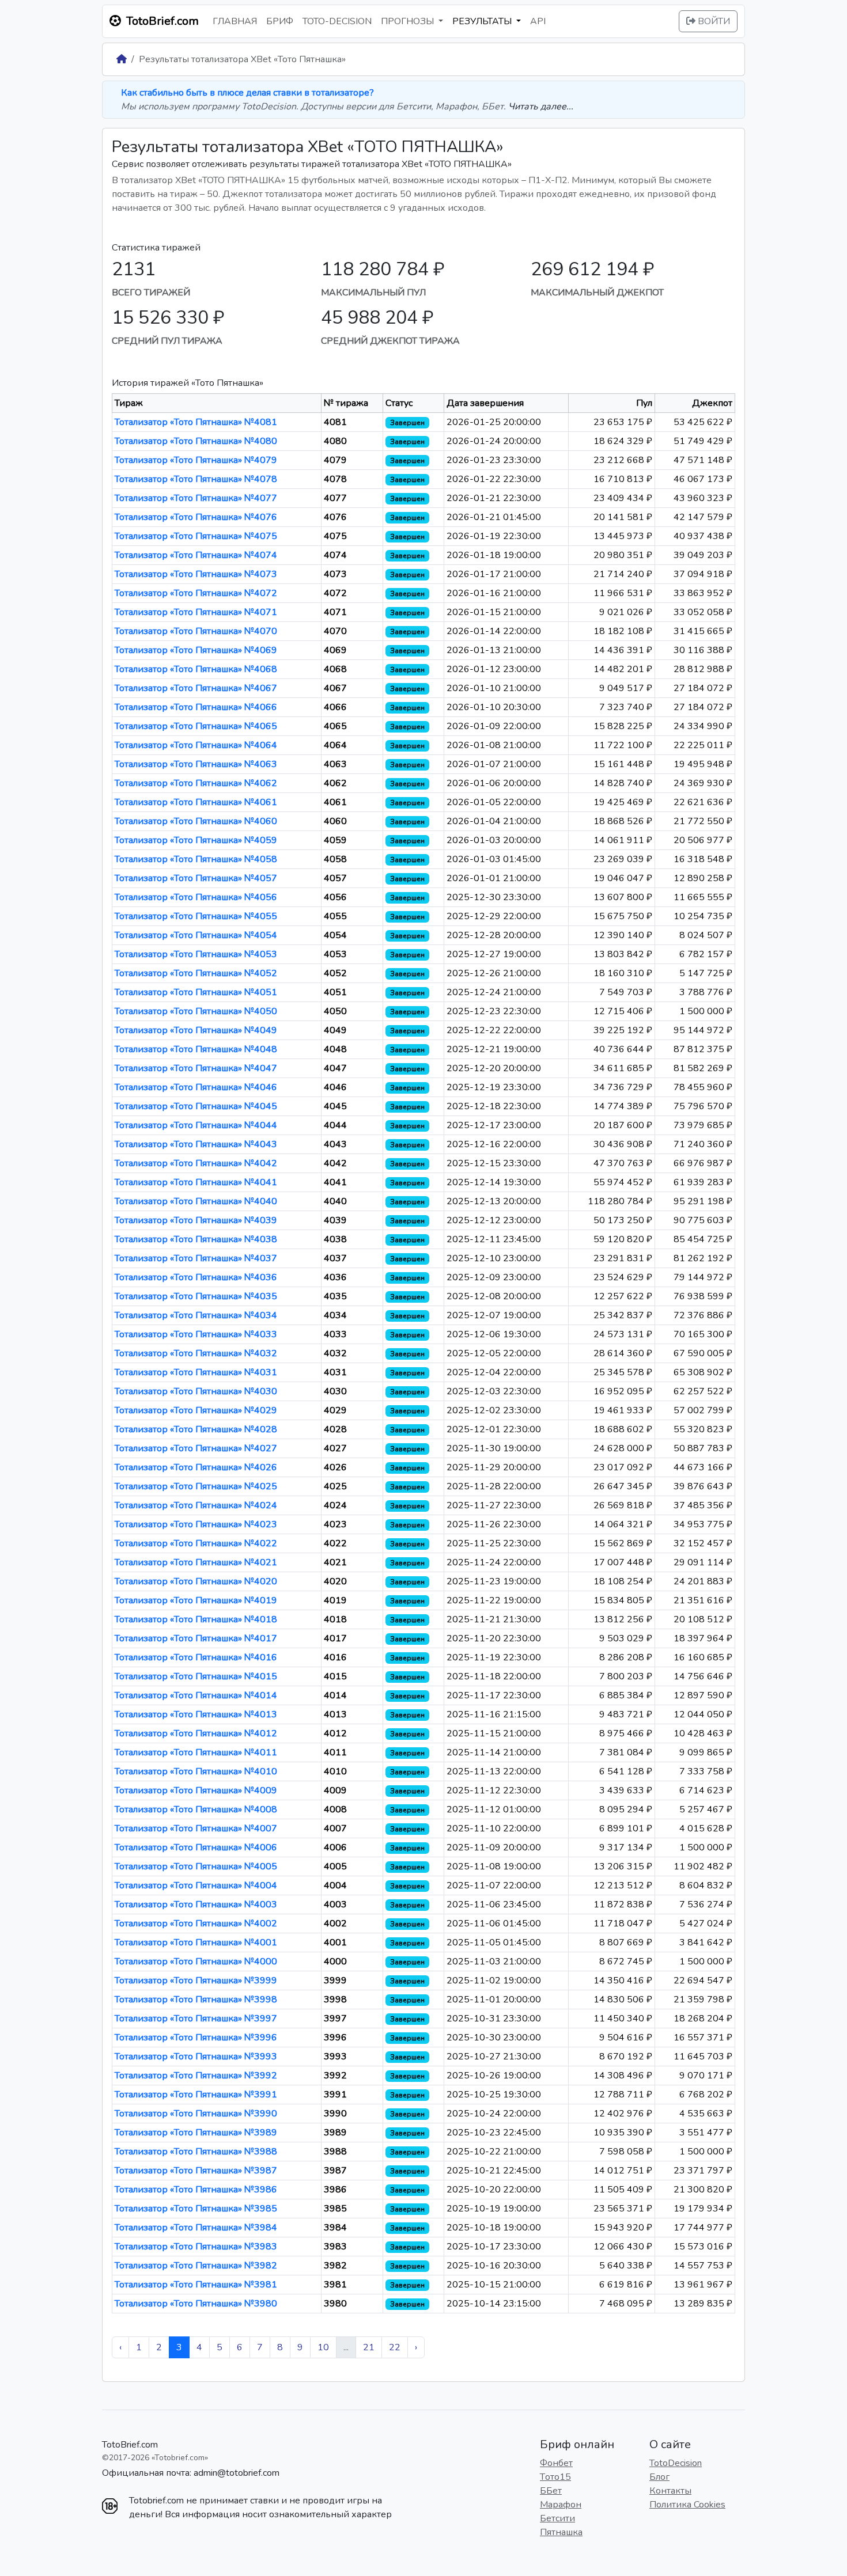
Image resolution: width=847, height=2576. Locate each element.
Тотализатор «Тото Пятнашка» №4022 (196, 1543)
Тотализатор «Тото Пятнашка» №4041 (196, 1182)
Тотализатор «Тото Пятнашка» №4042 (196, 1163)
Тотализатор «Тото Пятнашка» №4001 (196, 1943)
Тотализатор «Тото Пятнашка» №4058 (196, 859)
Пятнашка (561, 2532)
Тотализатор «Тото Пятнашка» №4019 (196, 1600)
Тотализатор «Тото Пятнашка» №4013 (196, 1714)
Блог (659, 2477)
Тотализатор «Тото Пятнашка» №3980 (196, 2304)
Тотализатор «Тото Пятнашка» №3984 (196, 2228)
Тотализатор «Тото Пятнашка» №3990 (196, 2114)
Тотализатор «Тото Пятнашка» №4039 (196, 1220)
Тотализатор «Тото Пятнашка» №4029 (196, 1410)
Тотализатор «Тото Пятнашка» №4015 (196, 1676)
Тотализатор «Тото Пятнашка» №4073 (196, 574)
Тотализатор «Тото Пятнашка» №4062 (196, 783)
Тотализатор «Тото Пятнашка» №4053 (196, 954)
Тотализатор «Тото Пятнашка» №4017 (196, 1638)
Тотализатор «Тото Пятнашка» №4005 (196, 1866)
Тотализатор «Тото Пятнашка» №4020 (196, 1581)
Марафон (561, 2505)
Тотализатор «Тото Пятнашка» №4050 (196, 1011)
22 (395, 2347)
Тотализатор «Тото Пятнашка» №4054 (196, 935)
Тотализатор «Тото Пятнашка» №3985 (196, 2209)
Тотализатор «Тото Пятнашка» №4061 (196, 802)
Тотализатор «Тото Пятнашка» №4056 (196, 897)
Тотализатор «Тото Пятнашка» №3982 (196, 2266)
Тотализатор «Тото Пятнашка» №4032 (196, 1353)
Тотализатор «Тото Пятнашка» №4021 (196, 1562)
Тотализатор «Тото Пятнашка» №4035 (196, 1296)
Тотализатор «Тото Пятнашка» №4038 (196, 1239)
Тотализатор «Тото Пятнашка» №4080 (196, 441)
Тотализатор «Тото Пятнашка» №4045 (196, 1106)
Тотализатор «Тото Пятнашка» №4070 (196, 631)
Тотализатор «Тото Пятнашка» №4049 (196, 1030)
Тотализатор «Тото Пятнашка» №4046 (196, 1087)
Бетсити (557, 2518)
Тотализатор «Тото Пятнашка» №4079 (196, 460)
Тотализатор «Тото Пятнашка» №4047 (196, 1068)
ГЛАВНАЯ (235, 21)
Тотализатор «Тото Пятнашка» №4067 (196, 688)
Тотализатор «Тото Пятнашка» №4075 (196, 536)
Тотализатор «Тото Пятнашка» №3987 (196, 2171)
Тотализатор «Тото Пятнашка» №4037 (196, 1258)
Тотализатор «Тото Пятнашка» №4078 (196, 479)
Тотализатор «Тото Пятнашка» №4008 (196, 1809)
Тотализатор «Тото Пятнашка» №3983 (196, 2247)
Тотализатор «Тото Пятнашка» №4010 (196, 1771)
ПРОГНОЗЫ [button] (409, 21)
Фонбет (556, 2463)
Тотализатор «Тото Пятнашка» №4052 (196, 973)
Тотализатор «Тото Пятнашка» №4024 (196, 1505)
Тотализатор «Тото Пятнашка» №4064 (196, 745)
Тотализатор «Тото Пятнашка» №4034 (196, 1315)
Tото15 (555, 2477)
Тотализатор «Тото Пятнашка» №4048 (196, 1049)
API (538, 21)
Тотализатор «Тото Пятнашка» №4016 (196, 1657)
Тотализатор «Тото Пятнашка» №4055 (196, 916)
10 (323, 2347)
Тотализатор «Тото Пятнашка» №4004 (196, 1885)
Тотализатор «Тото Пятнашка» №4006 (196, 1847)
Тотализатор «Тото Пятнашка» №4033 (196, 1334)
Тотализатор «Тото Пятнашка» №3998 (196, 2000)
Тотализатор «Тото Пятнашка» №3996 (196, 2038)
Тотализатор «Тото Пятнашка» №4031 (196, 1372)
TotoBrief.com (130, 2445)
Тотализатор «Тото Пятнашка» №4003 (196, 1905)
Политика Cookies (687, 2505)
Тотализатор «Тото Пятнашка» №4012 (196, 1733)
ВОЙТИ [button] (713, 21)
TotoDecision (676, 2463)
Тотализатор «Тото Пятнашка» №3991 (196, 2095)
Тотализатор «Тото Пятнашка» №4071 (196, 612)
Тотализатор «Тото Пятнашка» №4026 (196, 1467)
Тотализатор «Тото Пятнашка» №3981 (196, 2285)
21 (369, 2347)
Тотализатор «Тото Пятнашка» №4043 (196, 1144)
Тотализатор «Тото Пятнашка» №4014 (196, 1695)
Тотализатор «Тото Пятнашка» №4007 (196, 1828)
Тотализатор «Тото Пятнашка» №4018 (196, 1619)
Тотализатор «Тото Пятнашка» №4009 (196, 1790)
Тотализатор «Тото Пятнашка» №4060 (196, 821)
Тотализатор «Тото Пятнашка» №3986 (196, 2190)
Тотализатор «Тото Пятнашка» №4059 (196, 840)
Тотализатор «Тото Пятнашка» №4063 (196, 764)
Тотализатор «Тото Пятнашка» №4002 (196, 1924)
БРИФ (280, 21)
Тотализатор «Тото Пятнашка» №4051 (196, 992)
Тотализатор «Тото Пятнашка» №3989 (196, 2133)
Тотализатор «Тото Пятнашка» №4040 (196, 1201)
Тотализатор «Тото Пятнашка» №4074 (196, 555)
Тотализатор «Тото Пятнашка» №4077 (196, 498)
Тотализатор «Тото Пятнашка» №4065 (196, 726)
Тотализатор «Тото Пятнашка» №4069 (196, 650)
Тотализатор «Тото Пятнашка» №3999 (196, 1981)
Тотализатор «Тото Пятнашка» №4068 (196, 669)
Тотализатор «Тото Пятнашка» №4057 (196, 878)
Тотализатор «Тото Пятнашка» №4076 (196, 517)
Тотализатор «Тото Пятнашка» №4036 (196, 1277)
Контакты (670, 2491)
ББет (551, 2491)
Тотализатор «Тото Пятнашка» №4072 (196, 593)
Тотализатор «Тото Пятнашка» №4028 (196, 1429)
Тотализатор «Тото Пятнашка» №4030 (196, 1391)
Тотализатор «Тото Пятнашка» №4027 (196, 1448)
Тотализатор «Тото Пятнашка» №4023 (196, 1524)
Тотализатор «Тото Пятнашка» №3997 (196, 2019)
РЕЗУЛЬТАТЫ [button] (483, 21)
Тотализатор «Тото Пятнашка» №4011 (196, 1752)
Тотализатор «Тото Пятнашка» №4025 (196, 1486)
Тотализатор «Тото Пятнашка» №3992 (196, 2076)
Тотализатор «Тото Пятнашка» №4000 (196, 1962)
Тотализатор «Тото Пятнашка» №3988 (196, 2152)
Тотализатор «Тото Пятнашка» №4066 (196, 707)
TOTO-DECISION (337, 21)
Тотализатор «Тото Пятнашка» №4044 (196, 1125)
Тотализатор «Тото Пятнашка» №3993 (196, 2057)
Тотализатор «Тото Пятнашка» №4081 (196, 422)
